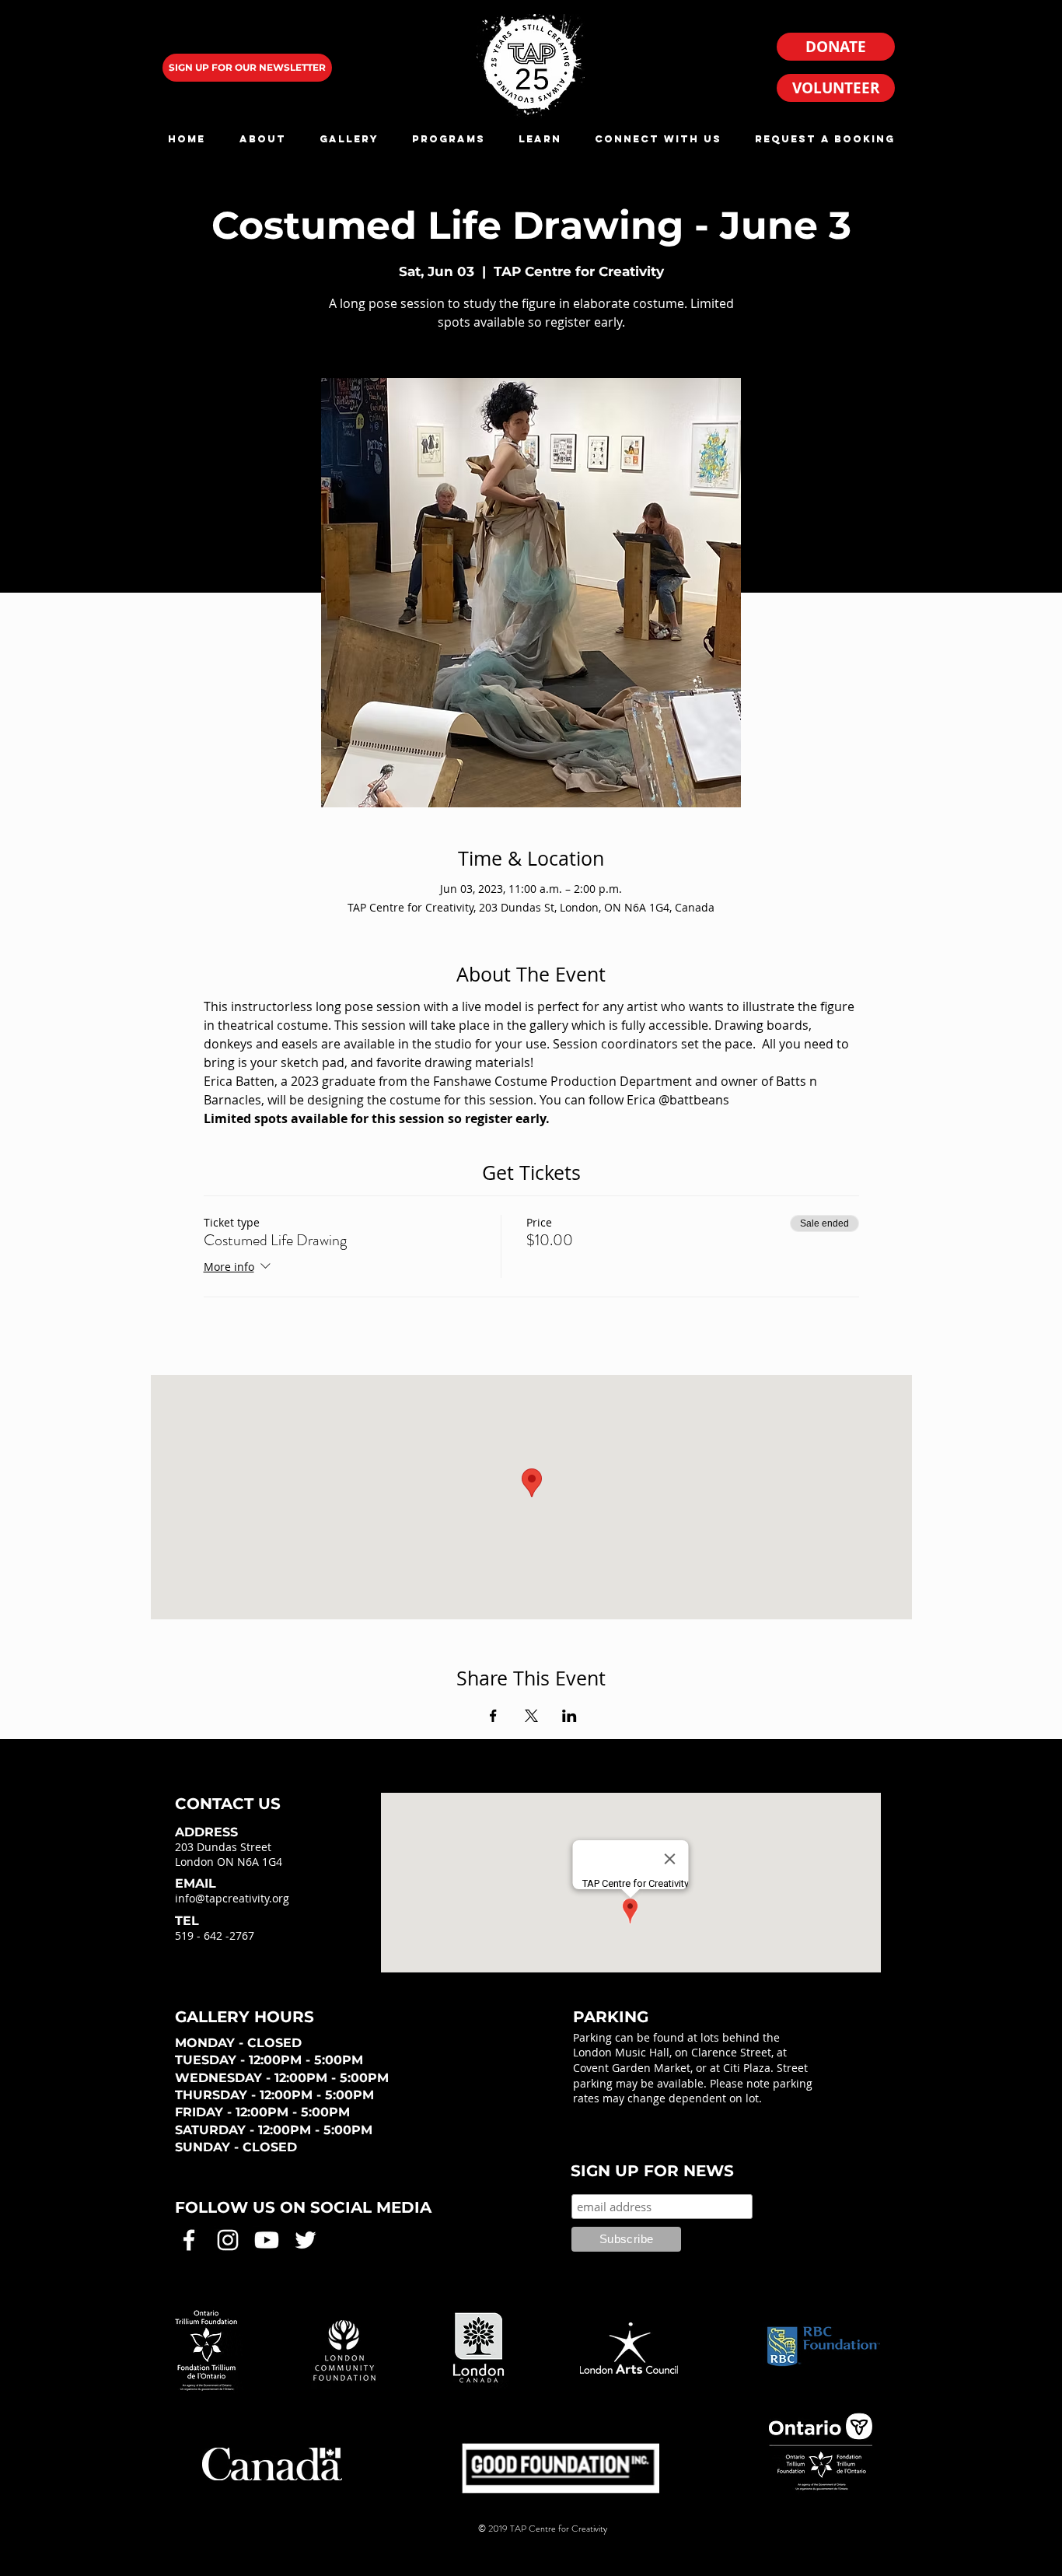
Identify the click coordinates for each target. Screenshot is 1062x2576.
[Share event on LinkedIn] (569, 1716)
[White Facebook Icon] (189, 2240)
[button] (262, 139)
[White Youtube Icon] (267, 2240)
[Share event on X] (531, 1716)
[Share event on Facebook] (493, 1716)
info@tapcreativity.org (232, 1898)
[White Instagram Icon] (228, 2240)
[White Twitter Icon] (306, 2240)
